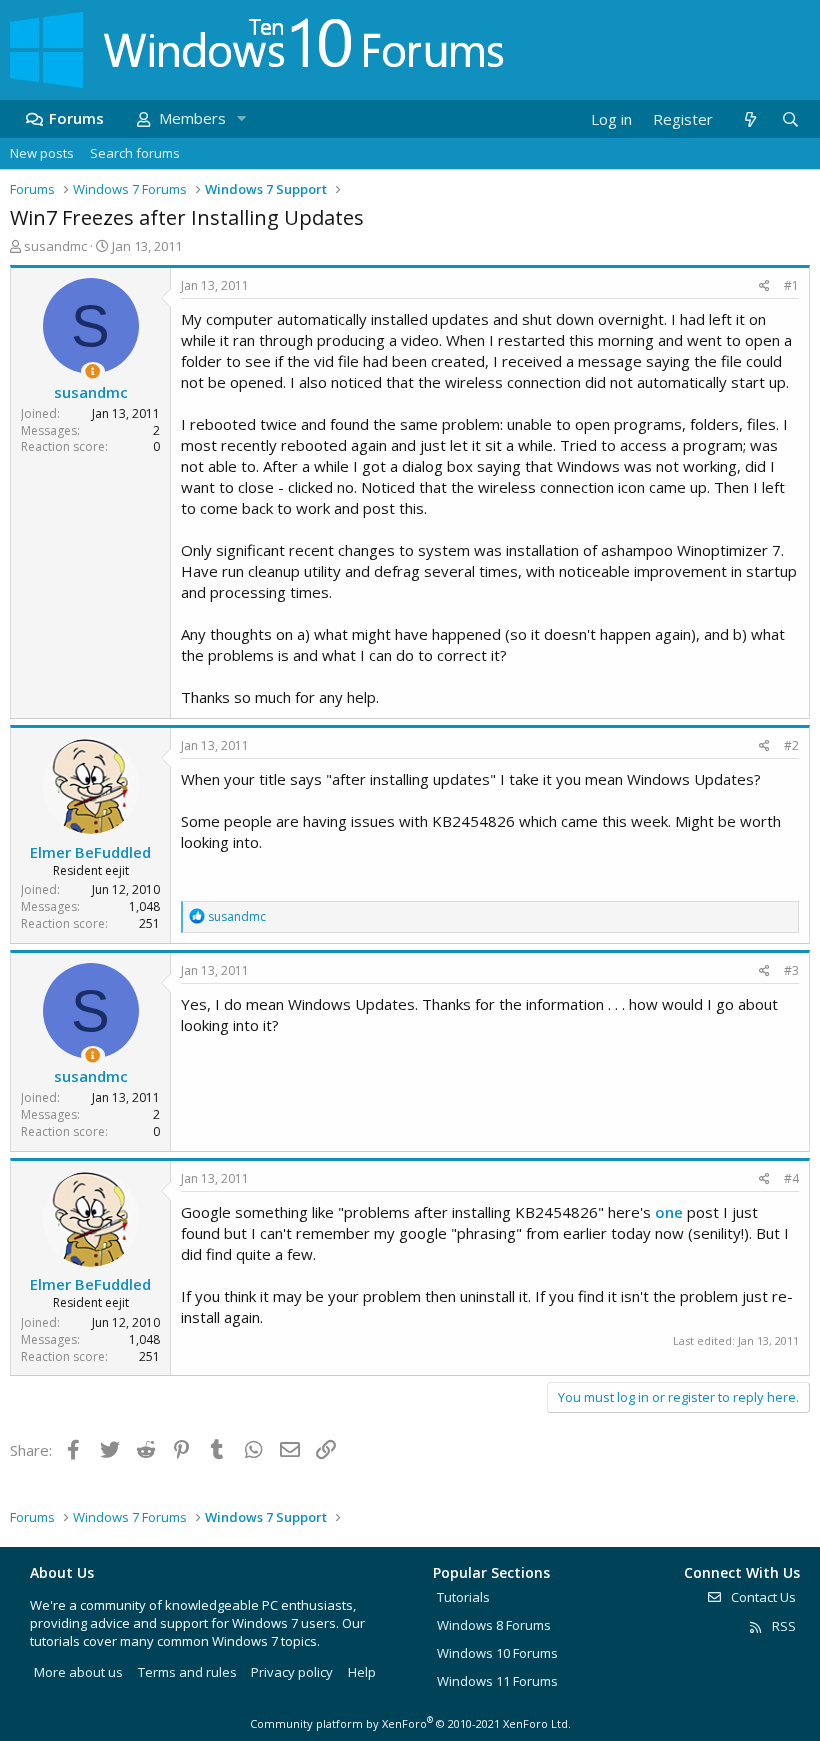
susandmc (55, 246)
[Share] (764, 286)
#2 (791, 745)
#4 (791, 1178)
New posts (42, 153)
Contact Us (762, 1597)
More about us (78, 1672)
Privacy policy (292, 1672)
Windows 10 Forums (497, 1653)
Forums (76, 118)
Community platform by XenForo (410, 1723)
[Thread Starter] (92, 371)
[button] (241, 118)
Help (362, 1672)
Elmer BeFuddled (90, 852)
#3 (791, 970)
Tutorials (463, 1597)
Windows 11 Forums (497, 1681)
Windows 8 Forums (494, 1625)
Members (192, 118)
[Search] (790, 119)
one (669, 1212)
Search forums (135, 153)
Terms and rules (187, 1672)
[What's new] (749, 119)
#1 (791, 285)
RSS (782, 1626)
